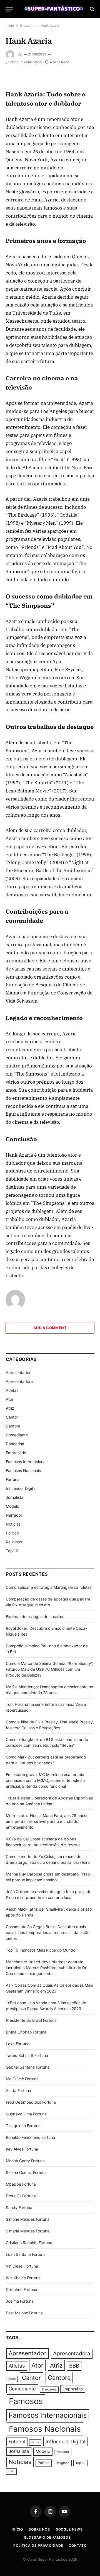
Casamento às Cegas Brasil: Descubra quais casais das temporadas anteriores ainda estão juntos (48, 1932)
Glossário (27, 25)
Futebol (17, 2442)
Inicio (10, 25)
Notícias (13, 1524)
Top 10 (12, 1551)
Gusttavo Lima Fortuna (26, 2114)
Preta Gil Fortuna (21, 2196)
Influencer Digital (21, 1488)
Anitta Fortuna (18, 2090)
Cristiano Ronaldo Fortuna (29, 2243)
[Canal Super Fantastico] (53, 9)
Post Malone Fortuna (24, 2313)
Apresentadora (19, 1381)
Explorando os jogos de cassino (34, 1617)
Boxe (12, 2379)
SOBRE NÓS (39, 2529)
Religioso (14, 1542)
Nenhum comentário (26, 62)
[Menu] (9, 9)
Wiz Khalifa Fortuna (23, 2278)
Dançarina (15, 1444)
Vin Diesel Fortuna (22, 2266)
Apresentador (18, 1372)
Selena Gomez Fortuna (26, 2172)
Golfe (35, 2442)
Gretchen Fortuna (22, 2289)
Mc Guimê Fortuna (22, 2079)
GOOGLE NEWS (69, 2529)
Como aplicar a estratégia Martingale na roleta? (49, 1587)
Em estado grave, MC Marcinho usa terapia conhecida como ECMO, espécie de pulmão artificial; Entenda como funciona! (45, 1780)
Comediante (17, 1435)
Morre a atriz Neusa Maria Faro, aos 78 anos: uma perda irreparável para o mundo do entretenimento (47, 1821)
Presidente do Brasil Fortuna (31, 2020)
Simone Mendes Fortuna (28, 2219)
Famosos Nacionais (23, 1471)
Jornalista (15, 1497)
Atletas (12, 1390)
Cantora (13, 1426)
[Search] (92, 9)
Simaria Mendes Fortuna (28, 2231)
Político (12, 1533)
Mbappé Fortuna (21, 2184)
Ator (10, 1399)
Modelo (12, 1506)
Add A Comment (50, 1328)
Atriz (10, 1408)
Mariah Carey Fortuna (25, 2161)
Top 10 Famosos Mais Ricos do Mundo (41, 1950)
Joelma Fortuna (20, 2301)
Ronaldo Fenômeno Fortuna (30, 2137)
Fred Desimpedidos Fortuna (31, 2102)
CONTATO (78, 2545)
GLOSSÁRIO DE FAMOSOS (47, 2537)
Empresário (16, 1453)
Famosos (26, 2401)
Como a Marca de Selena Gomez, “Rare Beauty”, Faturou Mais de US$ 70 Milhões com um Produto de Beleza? (50, 1669)
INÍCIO (17, 2529)
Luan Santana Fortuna (26, 2254)
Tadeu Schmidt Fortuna (27, 2055)
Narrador (14, 1515)
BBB (74, 2366)
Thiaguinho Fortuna (23, 2126)
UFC (11, 2471)
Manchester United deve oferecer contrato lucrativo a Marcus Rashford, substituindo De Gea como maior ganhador (47, 1968)
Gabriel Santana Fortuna (28, 2067)
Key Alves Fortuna (22, 2149)
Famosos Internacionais (27, 1462)
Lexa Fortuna (18, 2044)
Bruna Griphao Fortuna (26, 2032)
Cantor (12, 1417)
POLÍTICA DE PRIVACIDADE (38, 2545)
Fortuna (13, 1479)
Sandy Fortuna (19, 2208)
